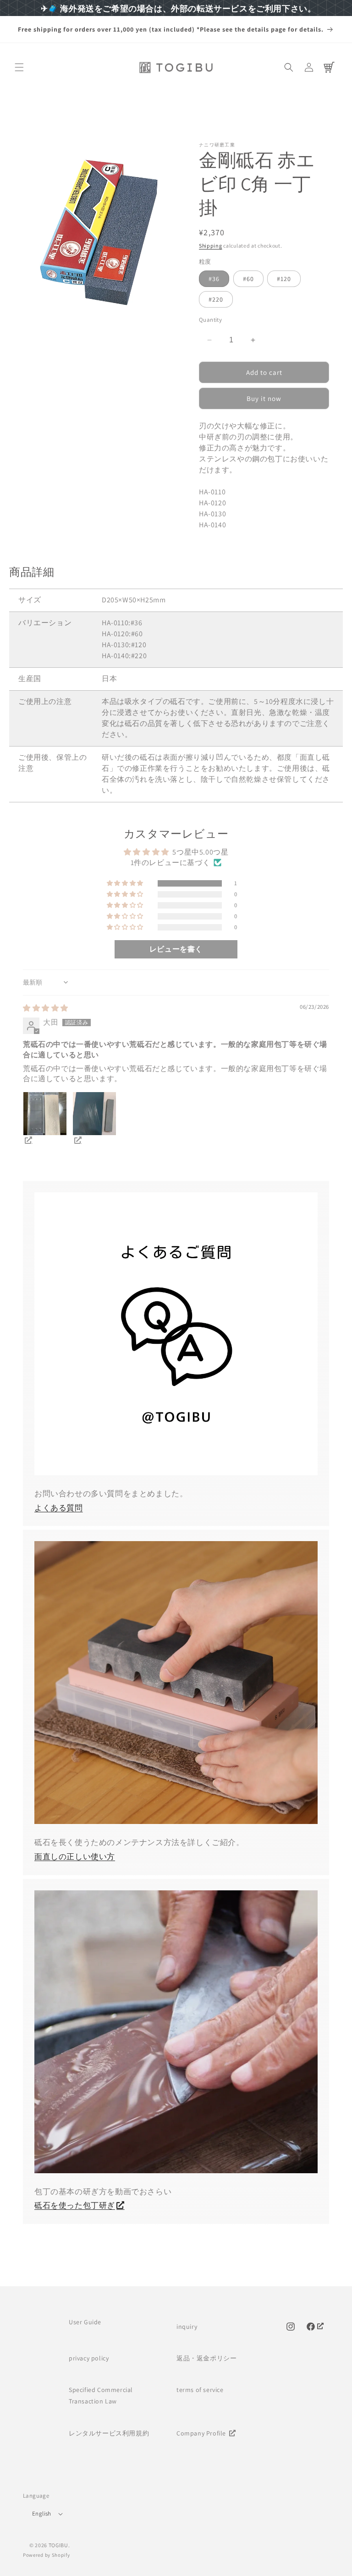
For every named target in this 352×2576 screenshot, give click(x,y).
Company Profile (202, 2433)
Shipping (211, 246)
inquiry (187, 2327)
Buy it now (264, 398)
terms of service (200, 2390)
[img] (46, 1008)
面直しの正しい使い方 (75, 1856)
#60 (248, 279)
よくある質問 (59, 1508)
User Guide (85, 2322)
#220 (216, 299)
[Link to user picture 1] (45, 1114)
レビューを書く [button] (176, 949)
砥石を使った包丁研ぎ (75, 2205)
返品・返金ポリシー (206, 2358)
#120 (284, 279)
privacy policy (89, 2358)
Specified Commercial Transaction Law (101, 2395)
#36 (214, 279)
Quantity (210, 320)
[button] (19, 67)
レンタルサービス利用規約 (109, 2433)
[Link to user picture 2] (94, 1114)
